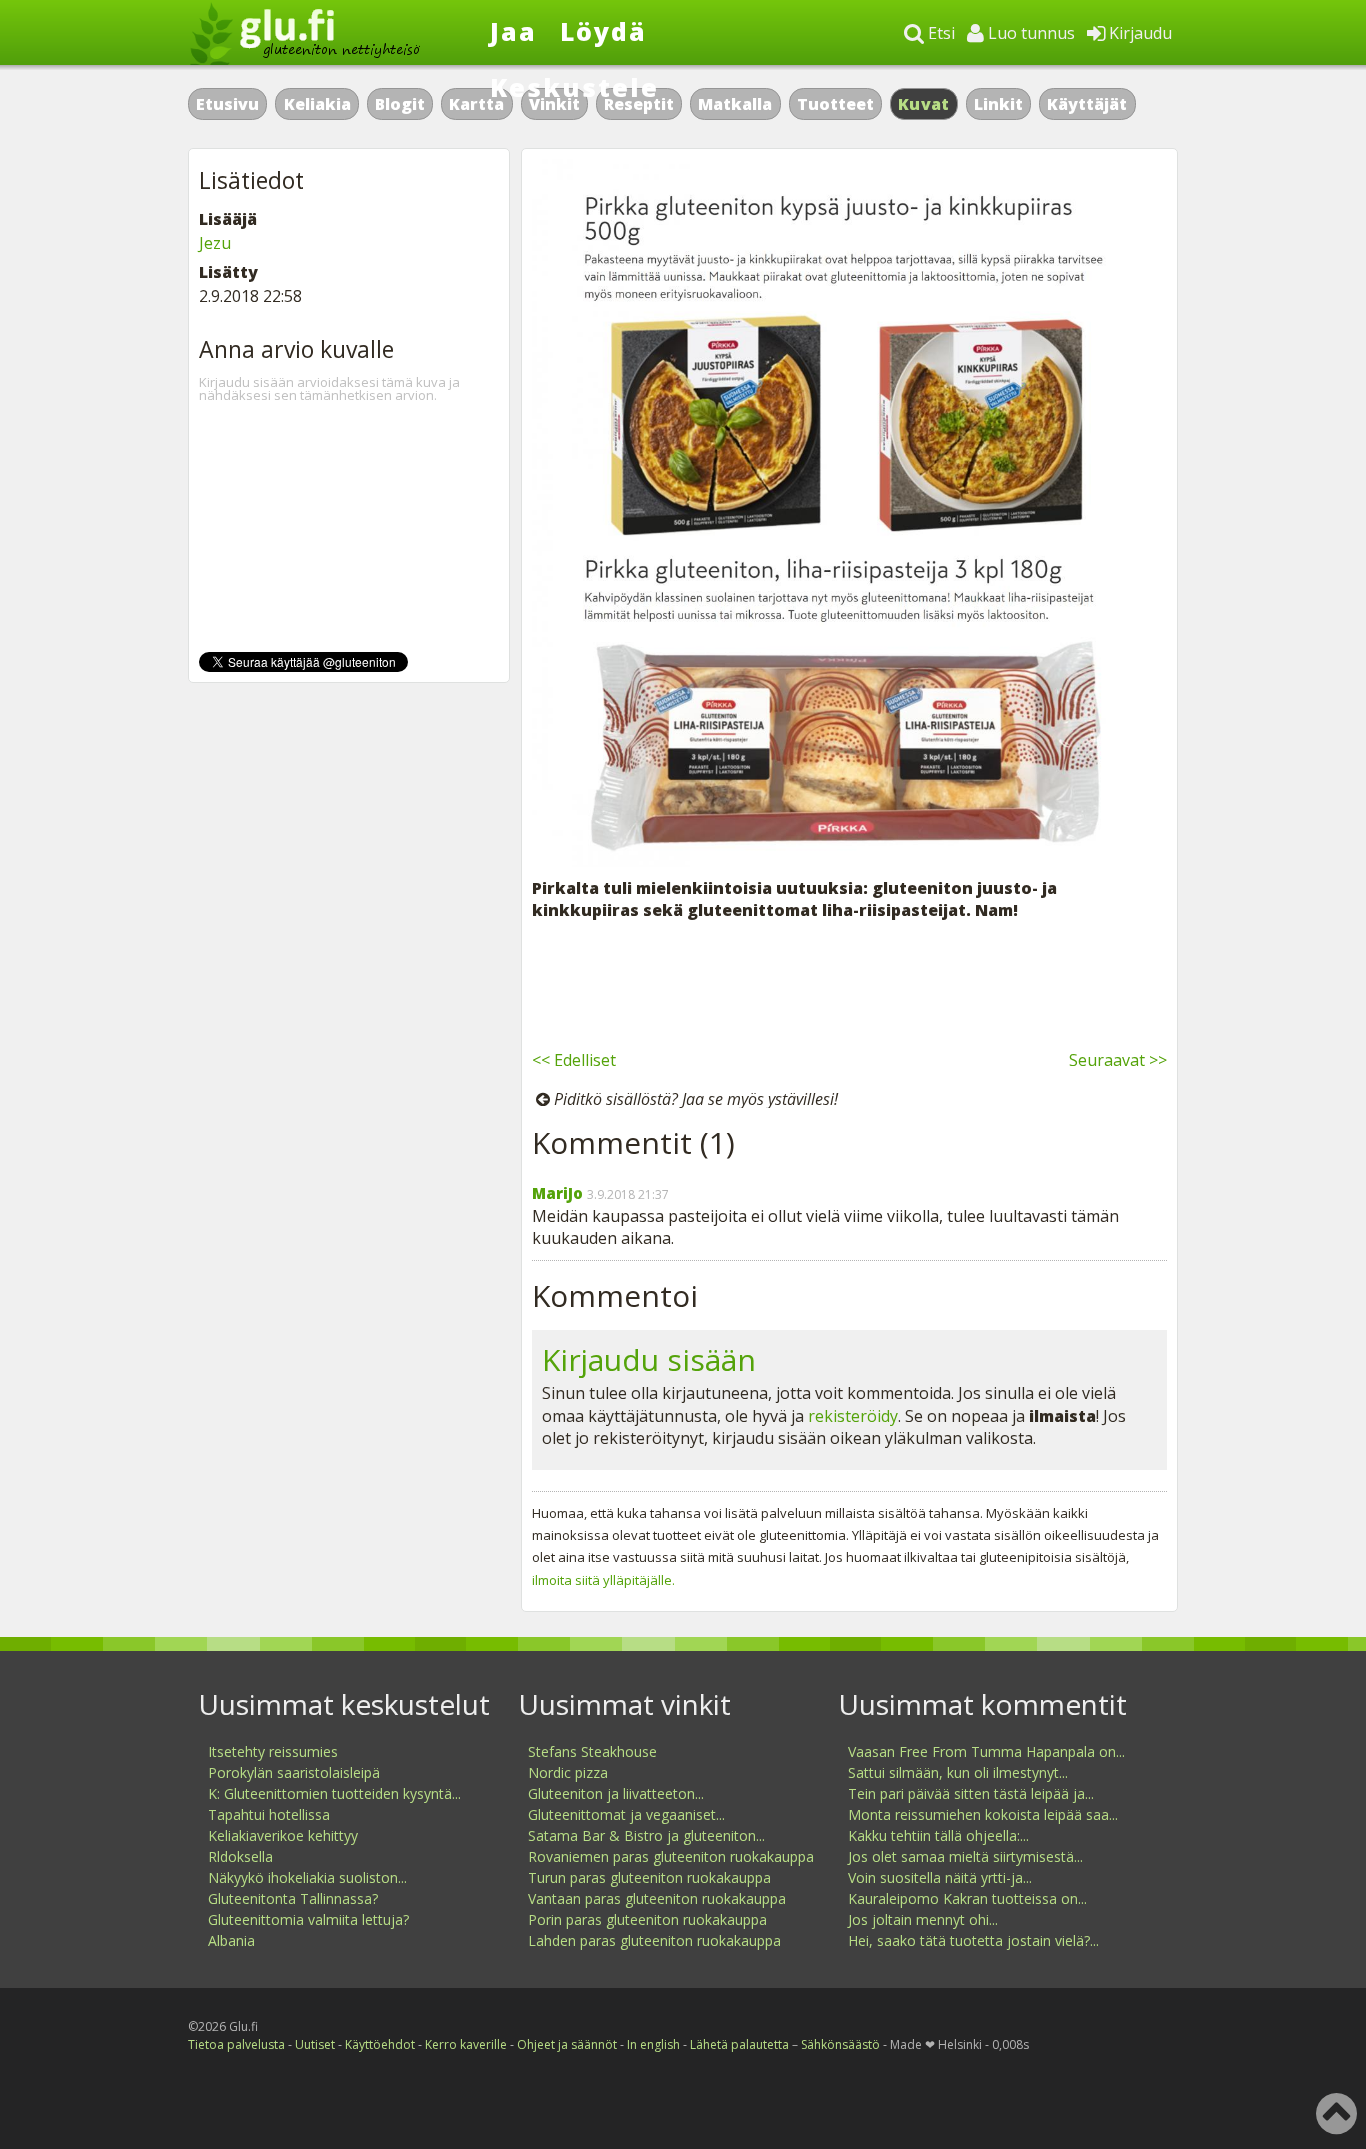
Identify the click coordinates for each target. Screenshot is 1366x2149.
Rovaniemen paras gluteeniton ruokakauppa (671, 1856)
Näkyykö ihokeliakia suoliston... (307, 1877)
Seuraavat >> (1118, 1060)
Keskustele (574, 87)
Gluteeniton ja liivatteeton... (616, 1793)
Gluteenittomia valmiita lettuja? (308, 1919)
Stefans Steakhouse (592, 1751)
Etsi (939, 33)
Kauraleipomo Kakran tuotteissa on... (967, 1898)
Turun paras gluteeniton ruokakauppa (649, 1877)
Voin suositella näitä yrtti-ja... (940, 1877)
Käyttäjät (1087, 104)
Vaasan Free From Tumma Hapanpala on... (986, 1751)
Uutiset (315, 2044)
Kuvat (924, 104)
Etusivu (227, 104)
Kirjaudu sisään (649, 1359)
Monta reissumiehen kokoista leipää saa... (983, 1814)
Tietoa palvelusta (236, 2044)
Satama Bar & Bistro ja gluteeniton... (646, 1835)
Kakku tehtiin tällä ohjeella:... (938, 1835)
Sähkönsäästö (840, 2044)
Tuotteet (835, 104)
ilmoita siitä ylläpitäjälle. (603, 1580)
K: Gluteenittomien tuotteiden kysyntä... (334, 1793)
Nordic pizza (568, 1772)
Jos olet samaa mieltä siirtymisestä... (965, 1856)
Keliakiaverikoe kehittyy (283, 1835)
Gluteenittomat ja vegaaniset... (626, 1814)
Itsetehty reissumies (273, 1751)
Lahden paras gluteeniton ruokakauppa (654, 1940)
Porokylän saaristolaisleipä (294, 1772)
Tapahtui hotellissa (269, 1814)
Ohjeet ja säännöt (567, 2044)
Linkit (998, 104)
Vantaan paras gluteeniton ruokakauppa (657, 1898)
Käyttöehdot (380, 2044)
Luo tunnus (1029, 33)
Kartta (476, 104)
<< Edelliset (574, 1060)
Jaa (513, 31)
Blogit (400, 104)
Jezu (215, 243)
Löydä (603, 31)
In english (653, 2044)
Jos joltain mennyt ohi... (923, 1919)
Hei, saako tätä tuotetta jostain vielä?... (973, 1940)
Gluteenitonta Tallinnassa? (293, 1898)
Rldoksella (240, 1856)
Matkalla (735, 104)
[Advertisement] (849, 982)
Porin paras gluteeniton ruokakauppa (647, 1919)
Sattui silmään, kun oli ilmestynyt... (958, 1772)
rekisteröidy (853, 1416)
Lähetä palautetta (739, 2044)
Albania (231, 1940)
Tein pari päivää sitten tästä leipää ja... (971, 1793)
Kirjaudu (1138, 33)
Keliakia (317, 104)
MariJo (557, 1193)
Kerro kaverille (466, 2044)
